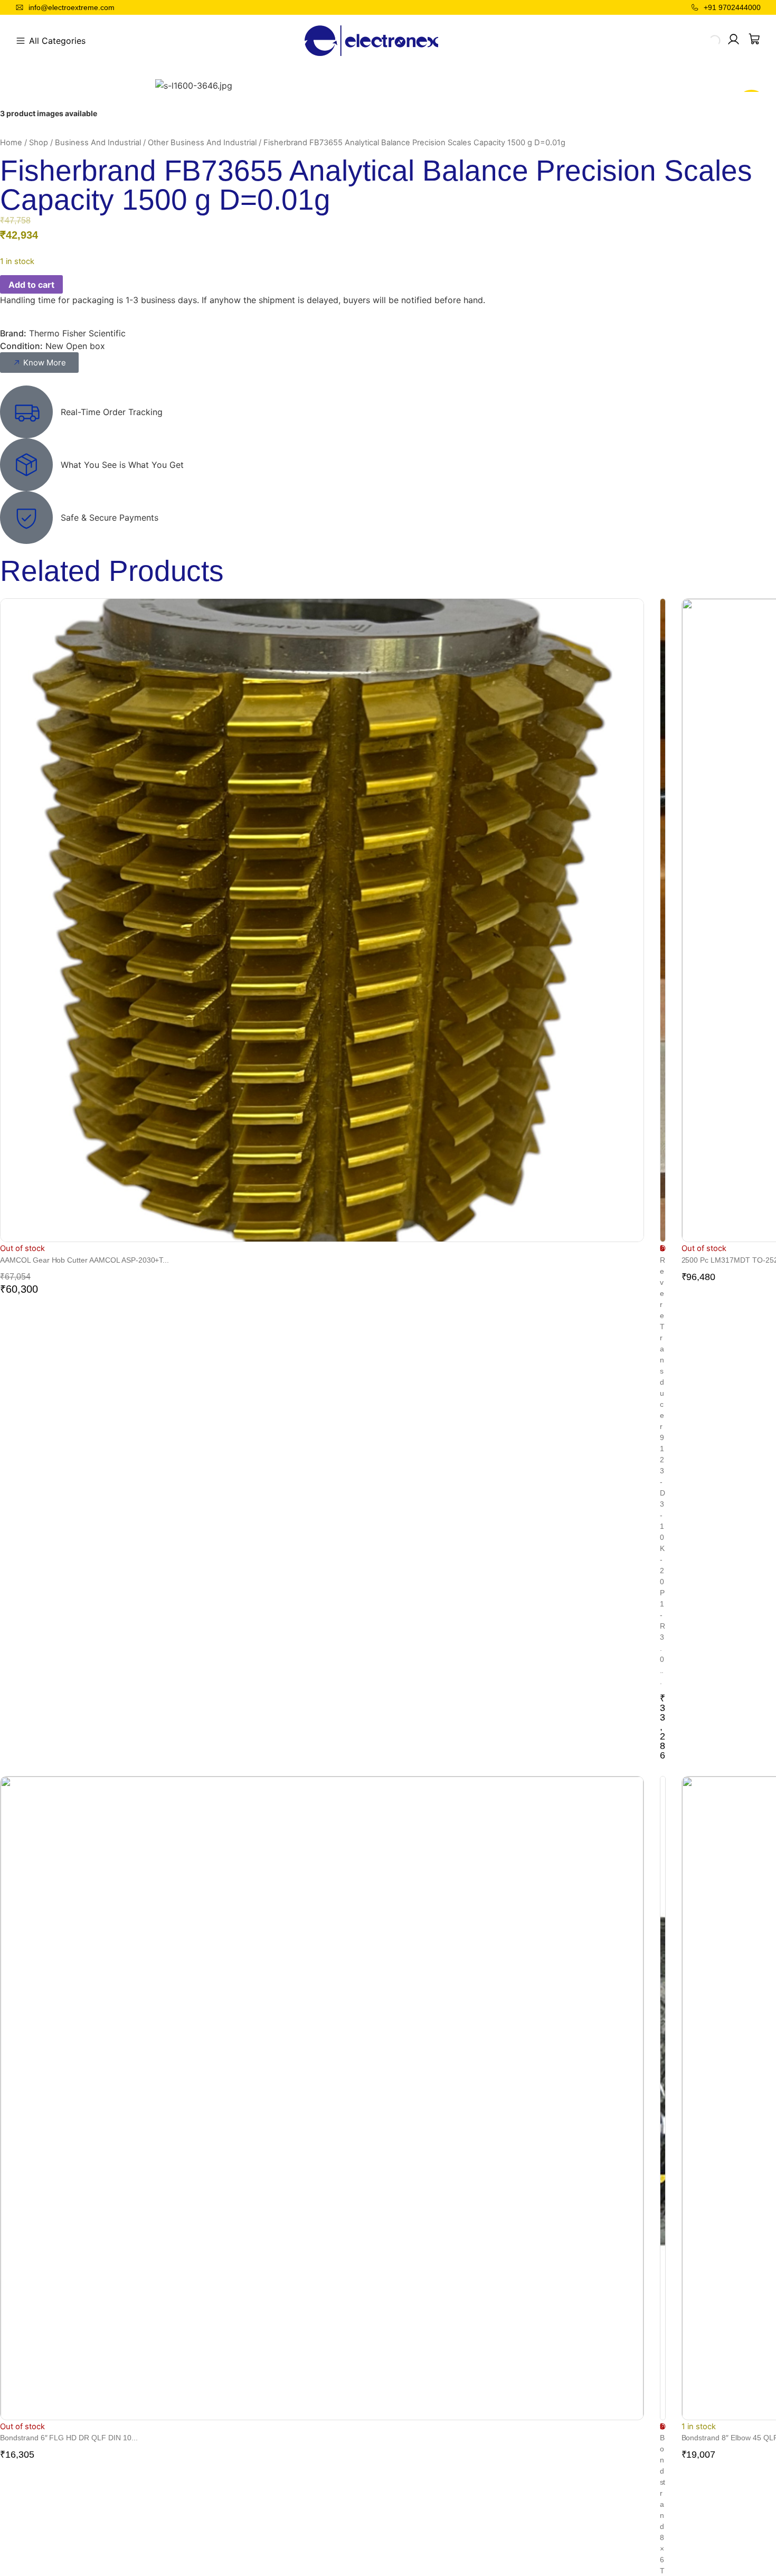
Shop (39, 143)
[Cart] (754, 39)
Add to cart (31, 285)
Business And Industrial (98, 143)
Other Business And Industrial (202, 143)
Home (11, 143)
